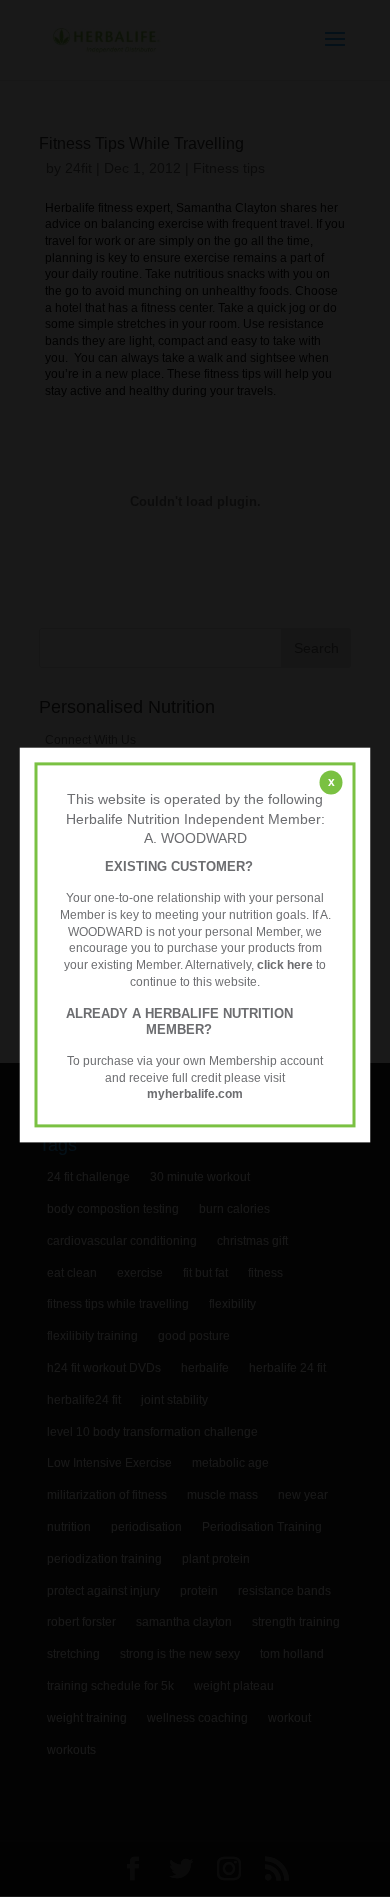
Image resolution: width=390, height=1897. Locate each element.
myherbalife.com (195, 1095)
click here (285, 965)
